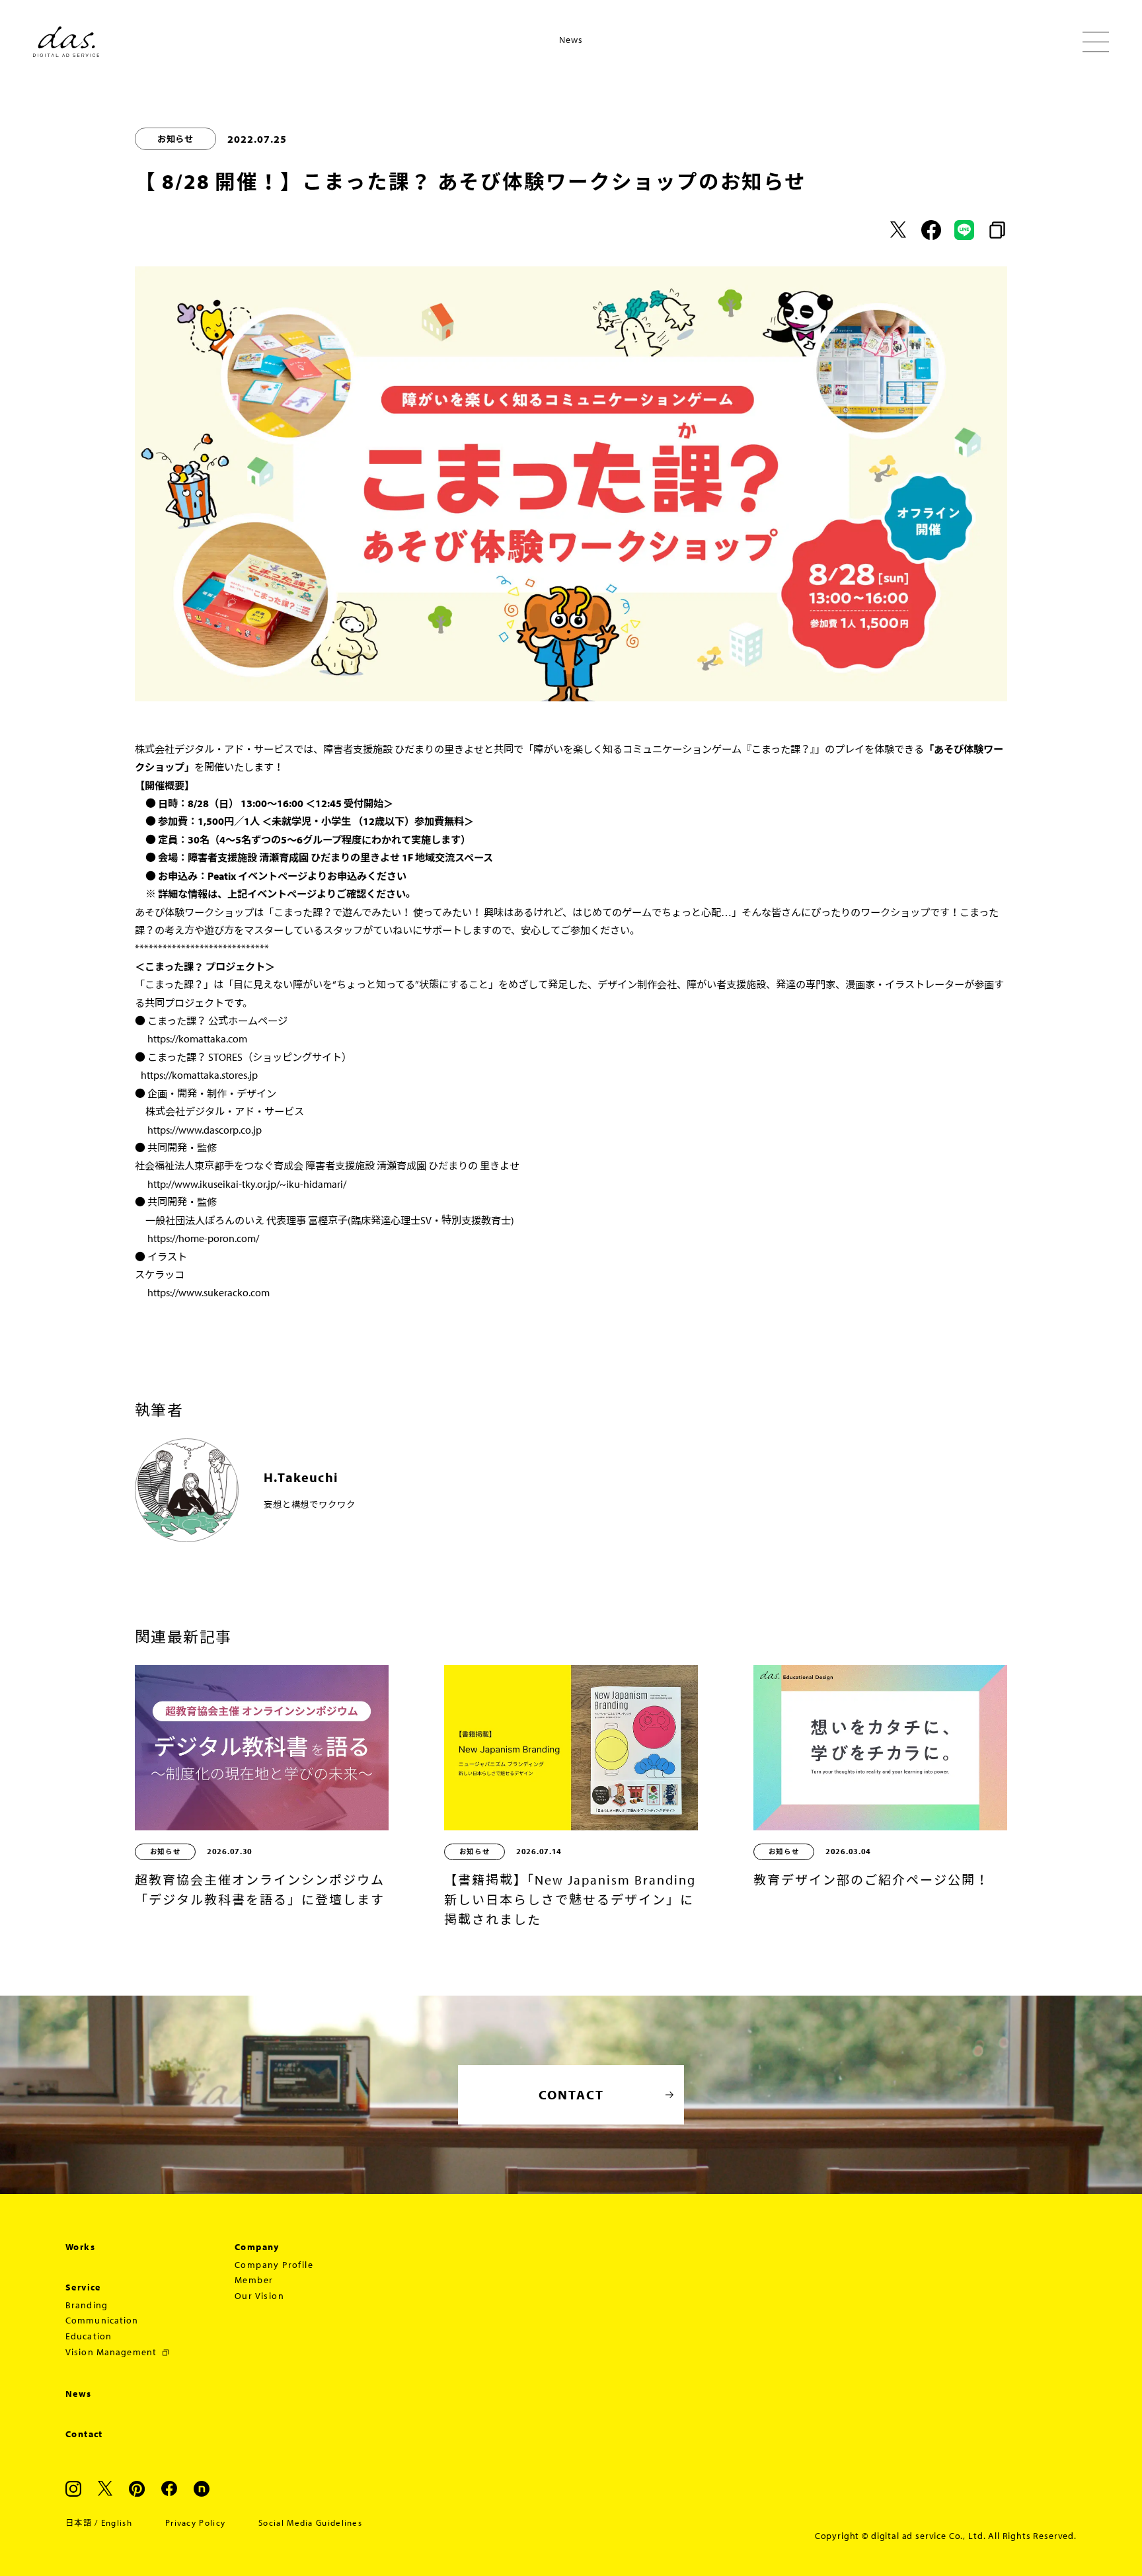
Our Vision (259, 2296)
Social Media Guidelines (310, 2522)
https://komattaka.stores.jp (199, 1075)
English (117, 2522)
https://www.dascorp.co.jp (205, 1130)
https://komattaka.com (197, 1038)
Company (257, 2247)
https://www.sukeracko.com (209, 1292)
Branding (87, 2305)
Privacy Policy (195, 2522)
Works (80, 2247)
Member (254, 2280)
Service (83, 2287)
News (79, 2394)
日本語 (79, 2522)
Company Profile (274, 2265)
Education (89, 2336)
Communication (102, 2320)
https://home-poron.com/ (203, 1238)
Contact (84, 2434)
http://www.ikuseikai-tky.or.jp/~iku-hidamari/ (247, 1184)
